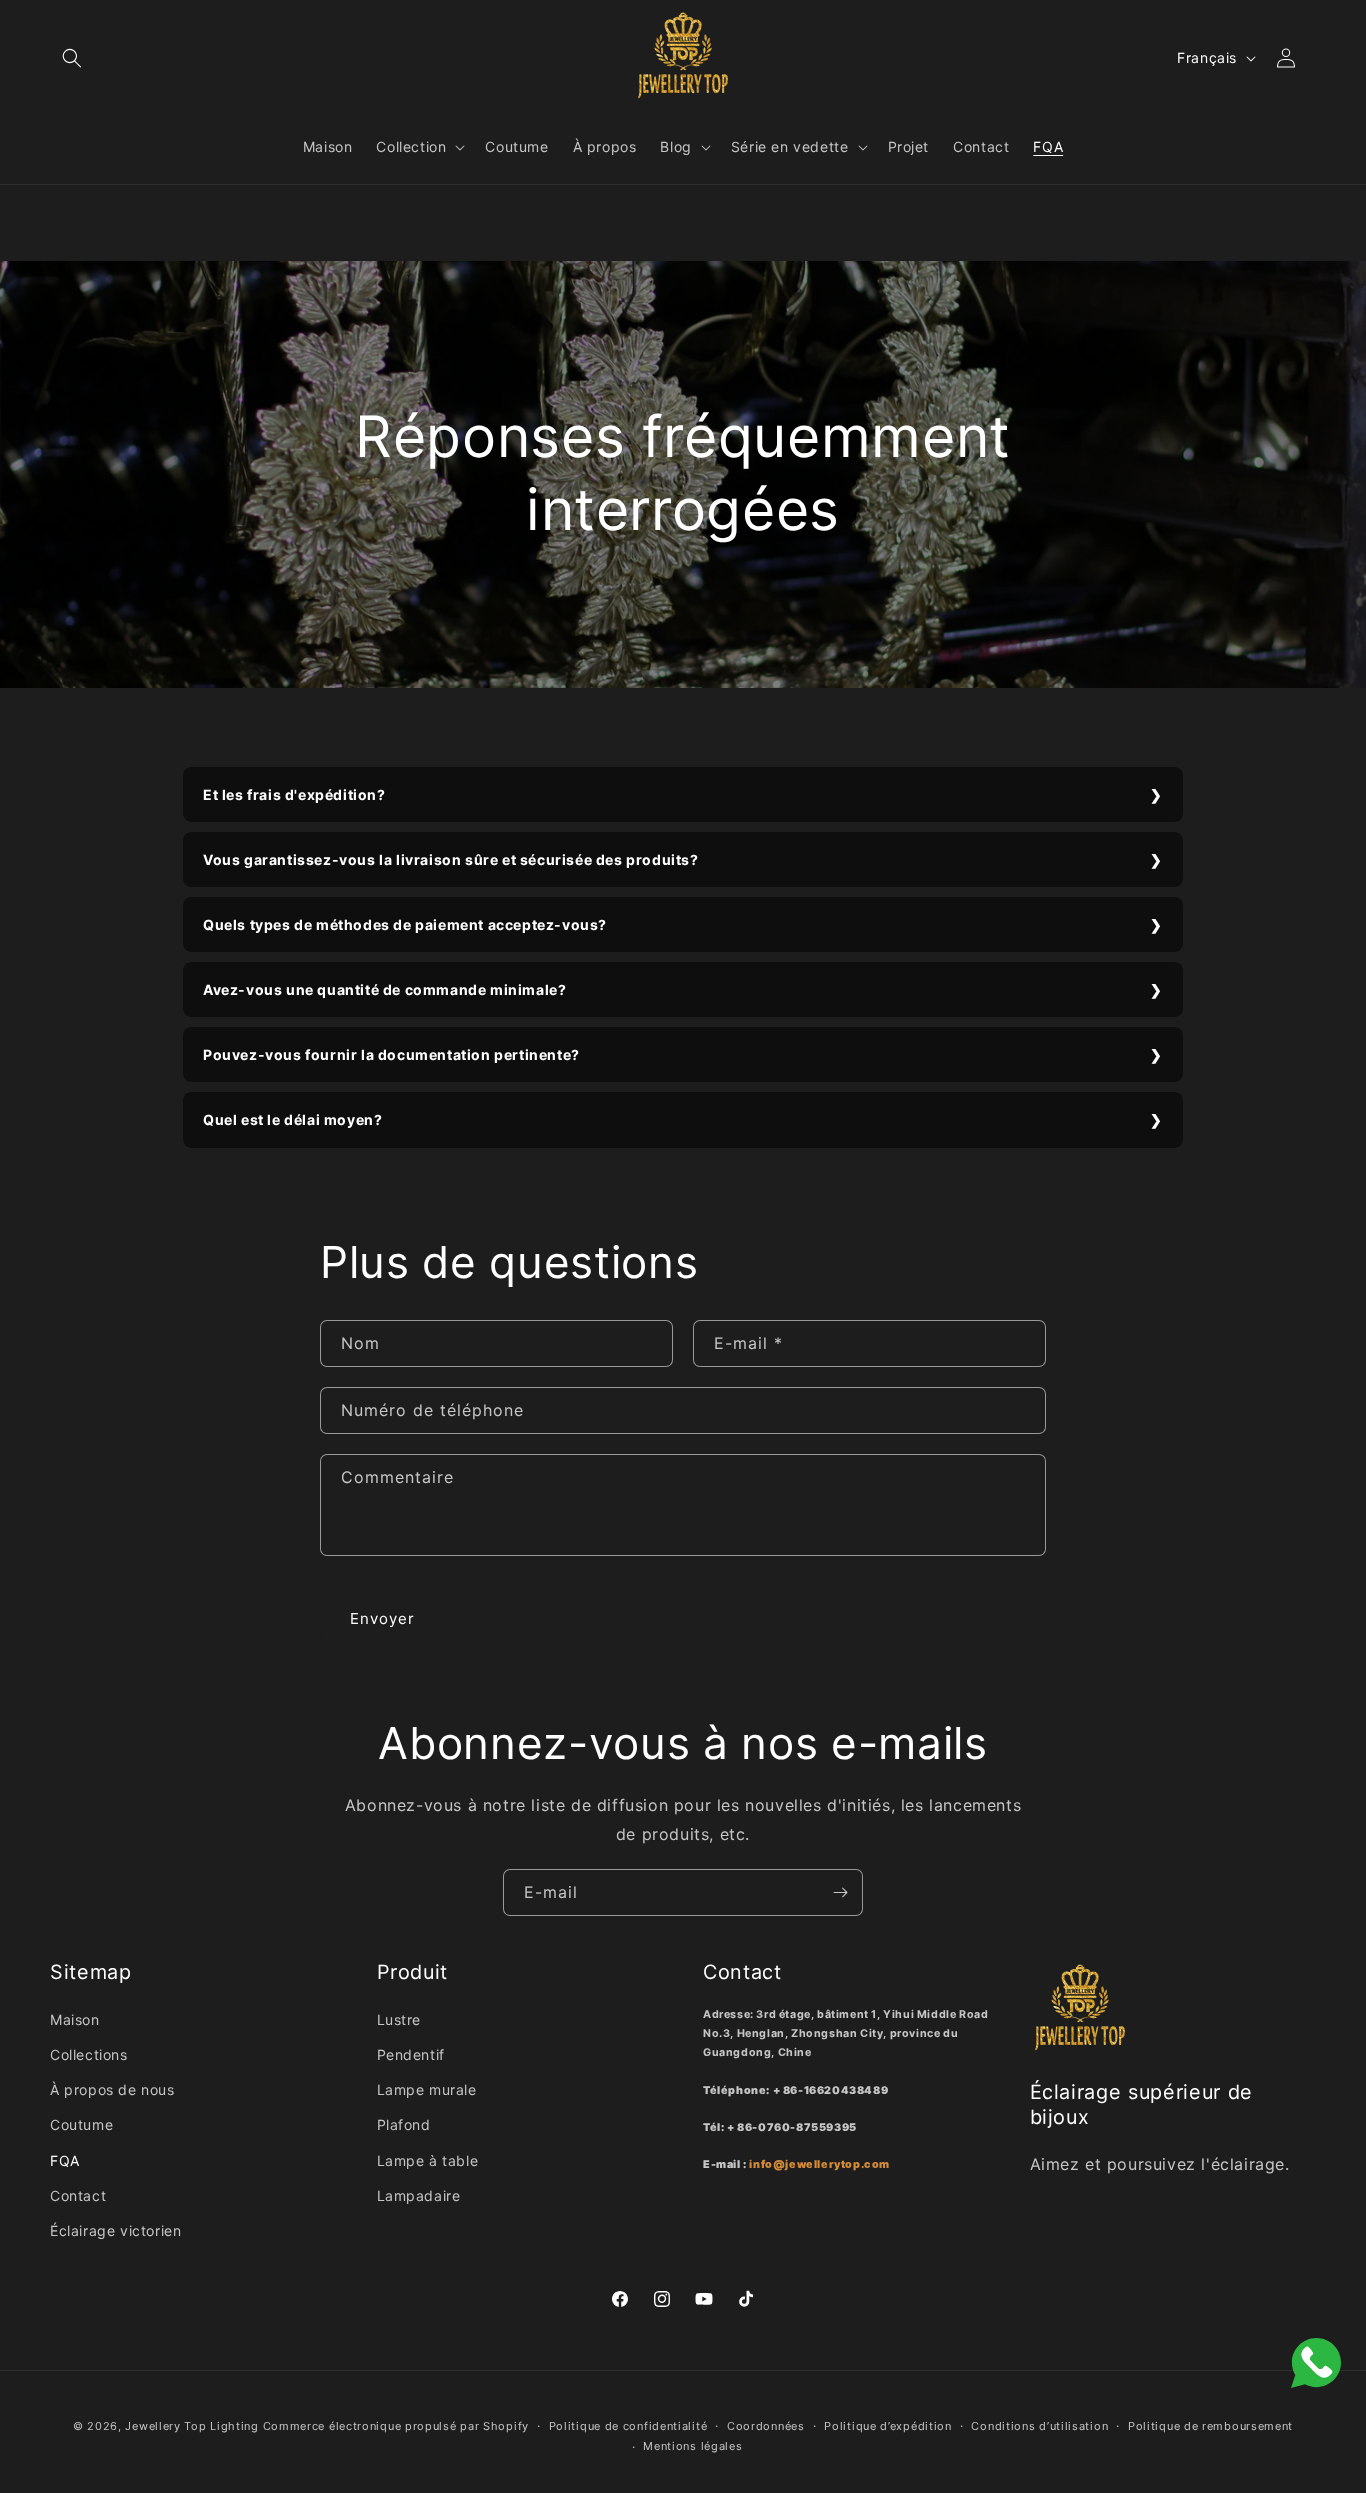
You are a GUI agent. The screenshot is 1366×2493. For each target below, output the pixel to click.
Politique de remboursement (1210, 2426)
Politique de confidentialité (628, 2426)
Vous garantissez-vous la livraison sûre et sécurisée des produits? (451, 859)
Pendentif (411, 2054)
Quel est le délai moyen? (292, 1119)
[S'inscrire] (840, 1892)
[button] (72, 58)
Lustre (399, 2019)
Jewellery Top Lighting (191, 2426)
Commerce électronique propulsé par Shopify (396, 2426)
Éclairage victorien (115, 2230)
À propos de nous (112, 2089)
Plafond (404, 2124)
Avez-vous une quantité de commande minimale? (384, 989)
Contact (78, 2195)
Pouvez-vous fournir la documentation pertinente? (391, 1054)
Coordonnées (766, 2426)
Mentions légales (692, 2446)
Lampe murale (427, 2089)
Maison (75, 2019)
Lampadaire (419, 2195)
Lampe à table (428, 2160)
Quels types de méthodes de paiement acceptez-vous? (405, 924)
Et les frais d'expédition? (294, 794)
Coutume (81, 2124)
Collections (89, 2054)
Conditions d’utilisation (1039, 2426)
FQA (65, 2160)
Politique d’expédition (887, 2426)
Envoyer (382, 1618)
